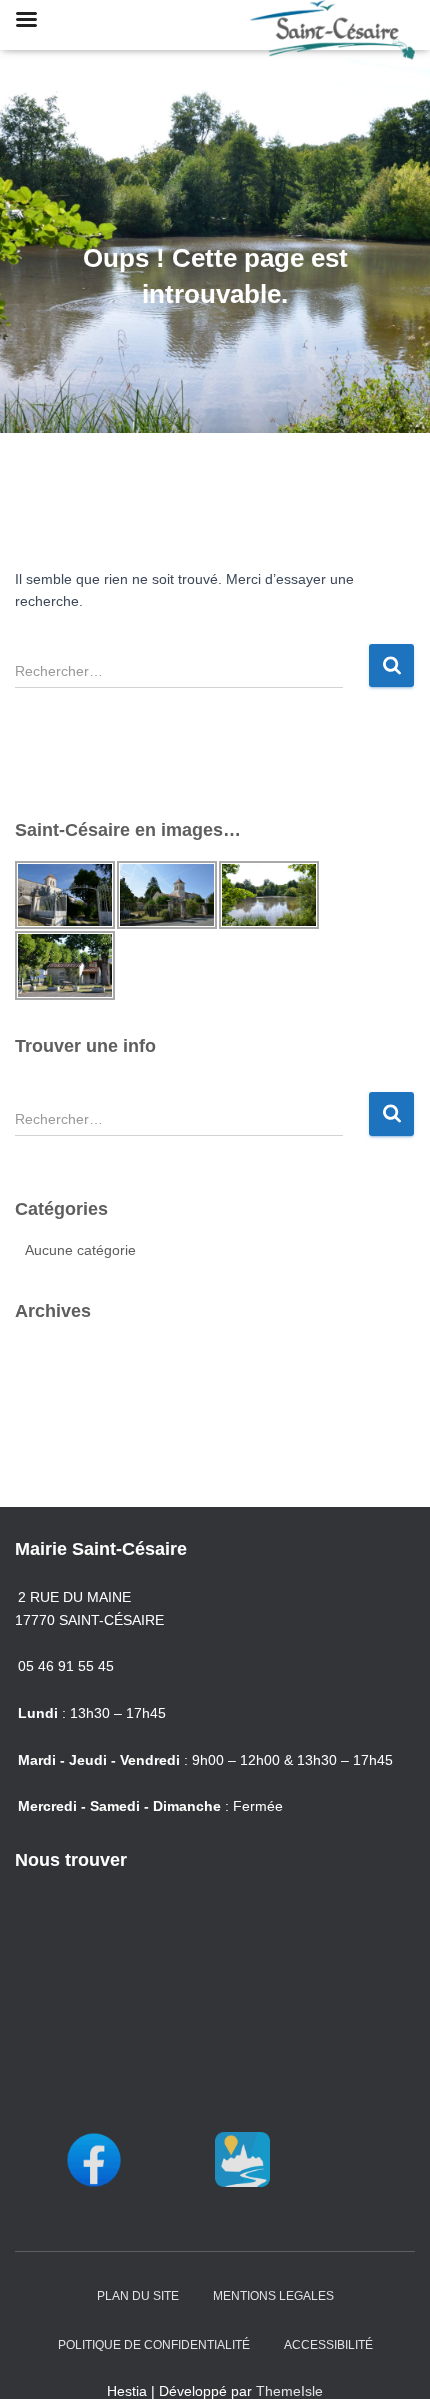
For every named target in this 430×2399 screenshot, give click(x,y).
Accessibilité (328, 2345)
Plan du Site (138, 2296)
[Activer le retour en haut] (390, 2359)
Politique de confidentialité (154, 2345)
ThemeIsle (289, 2391)
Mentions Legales (273, 2296)
